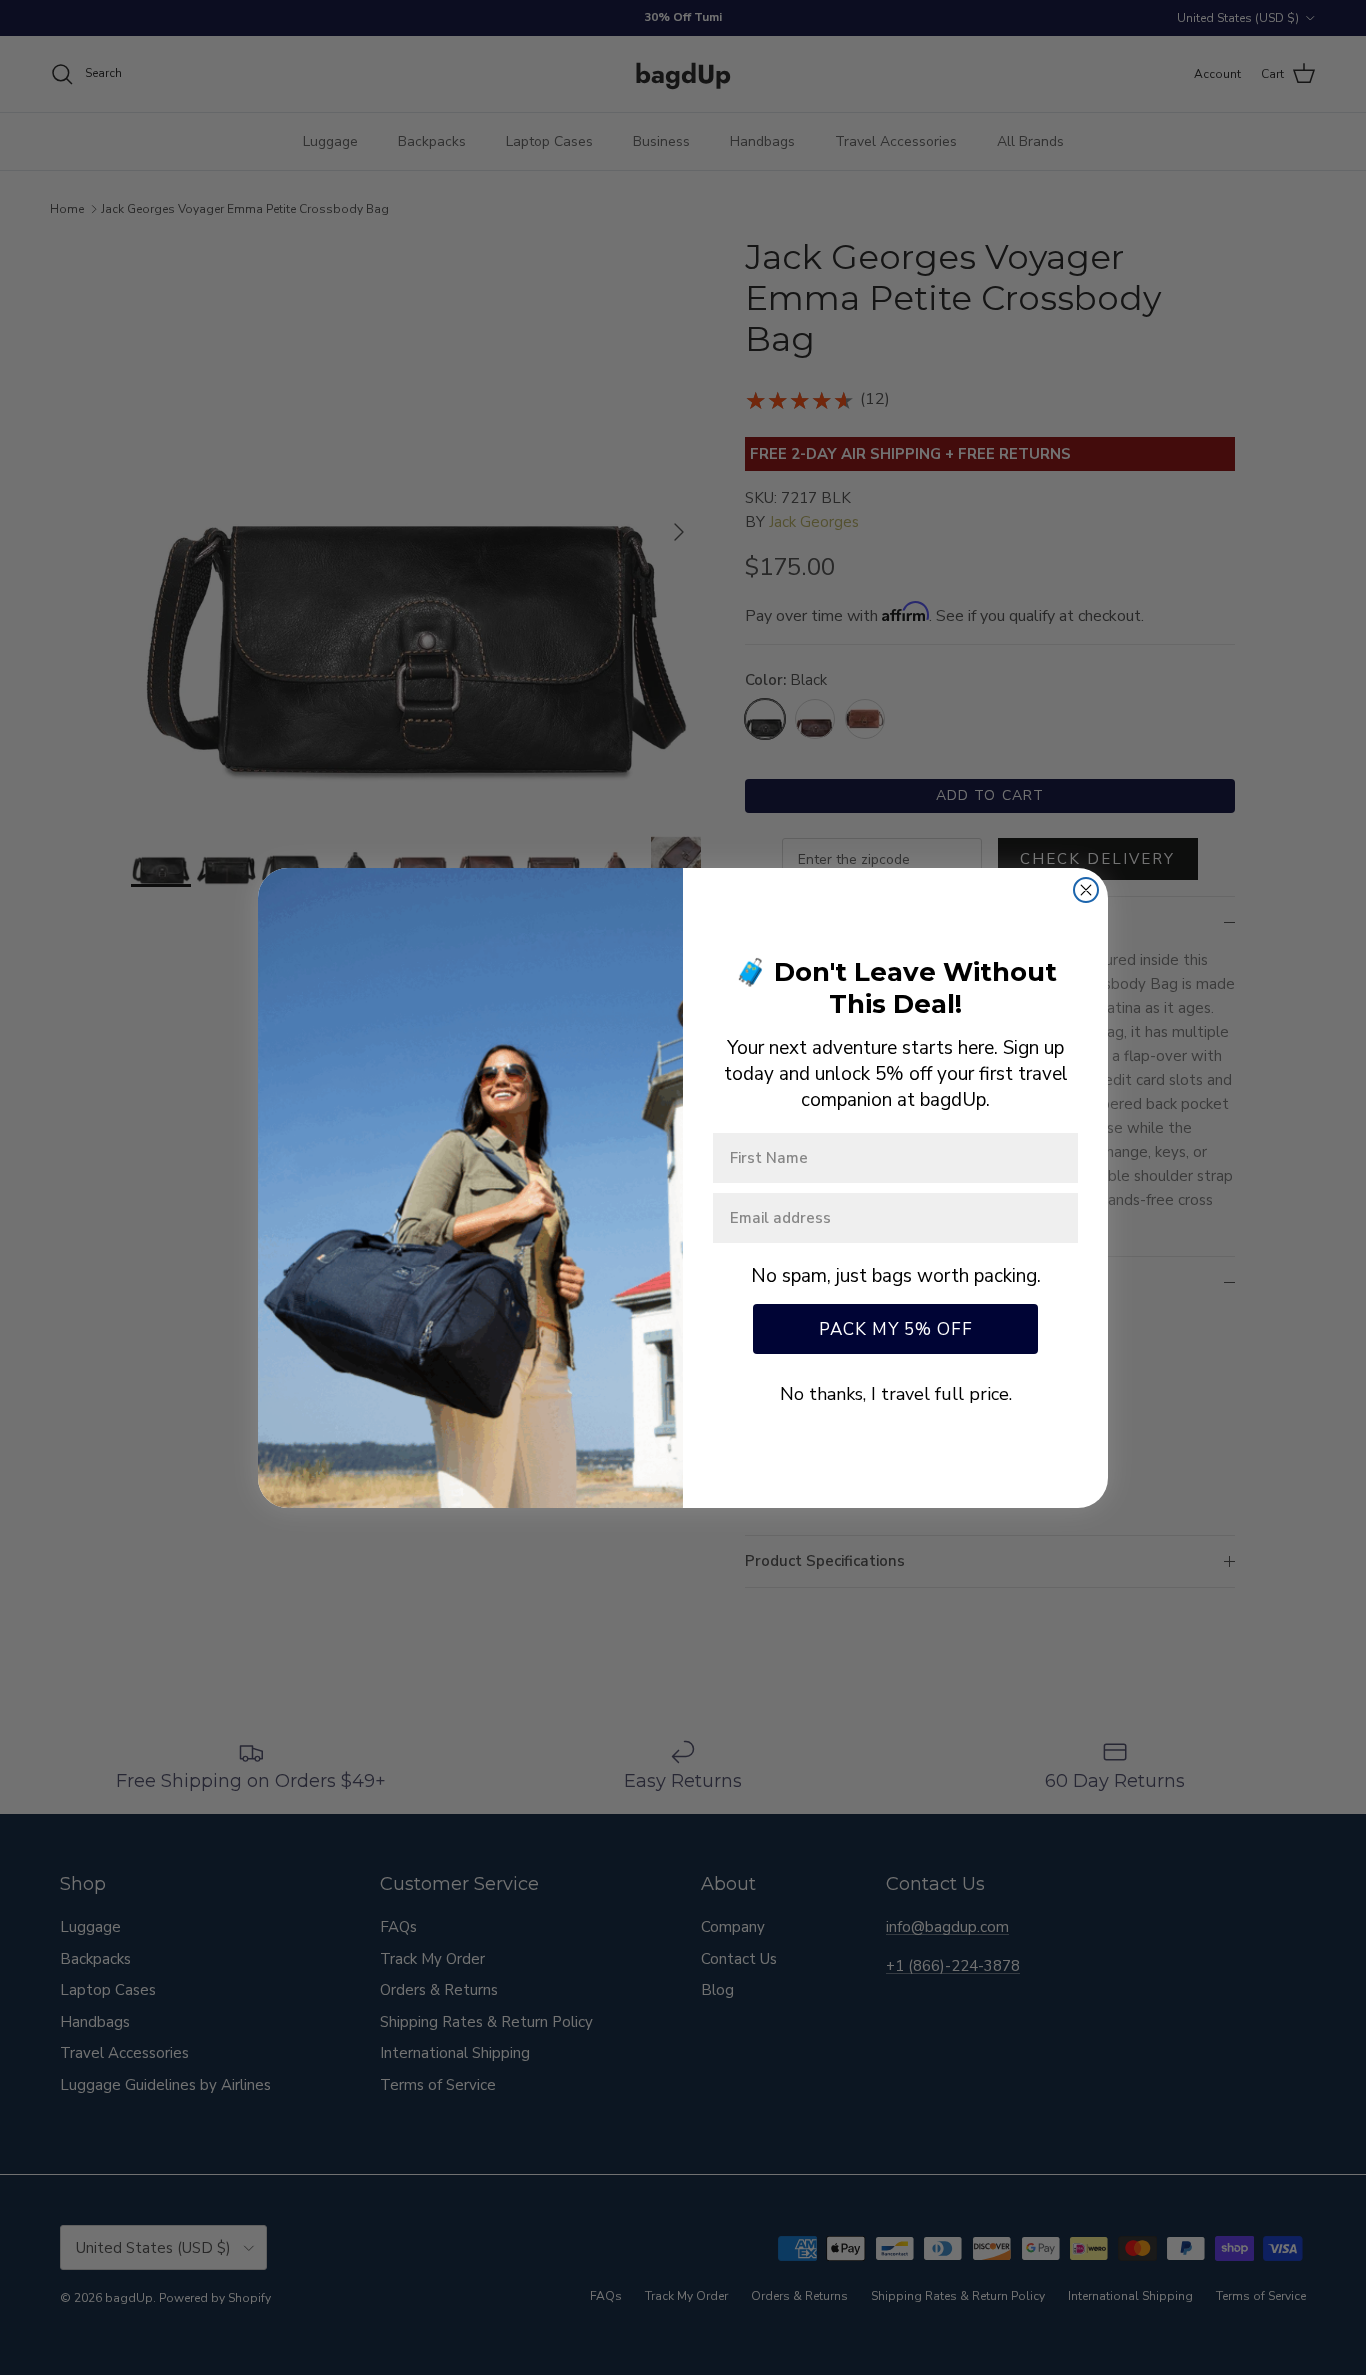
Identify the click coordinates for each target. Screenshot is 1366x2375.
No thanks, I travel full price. (896, 1394)
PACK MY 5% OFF (896, 1329)
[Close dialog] (1086, 890)
